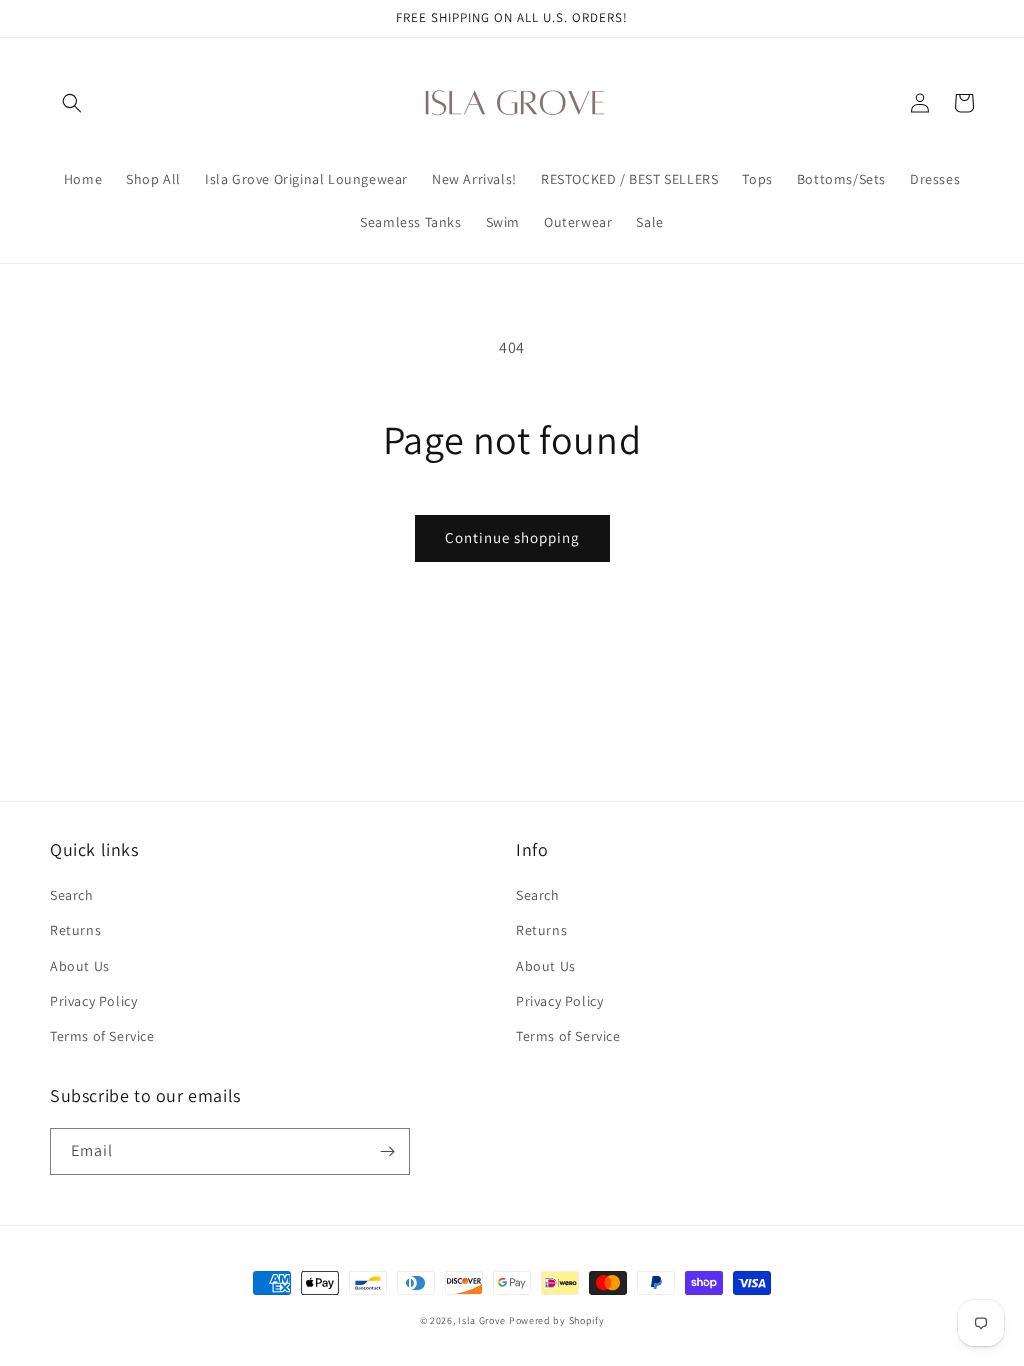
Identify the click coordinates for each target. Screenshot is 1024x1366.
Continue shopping (512, 537)
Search (72, 895)
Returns (75, 930)
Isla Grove (482, 1320)
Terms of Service (102, 1036)
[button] (72, 103)
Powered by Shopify (557, 1320)
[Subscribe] (387, 1151)
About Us (80, 966)
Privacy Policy (93, 1001)
